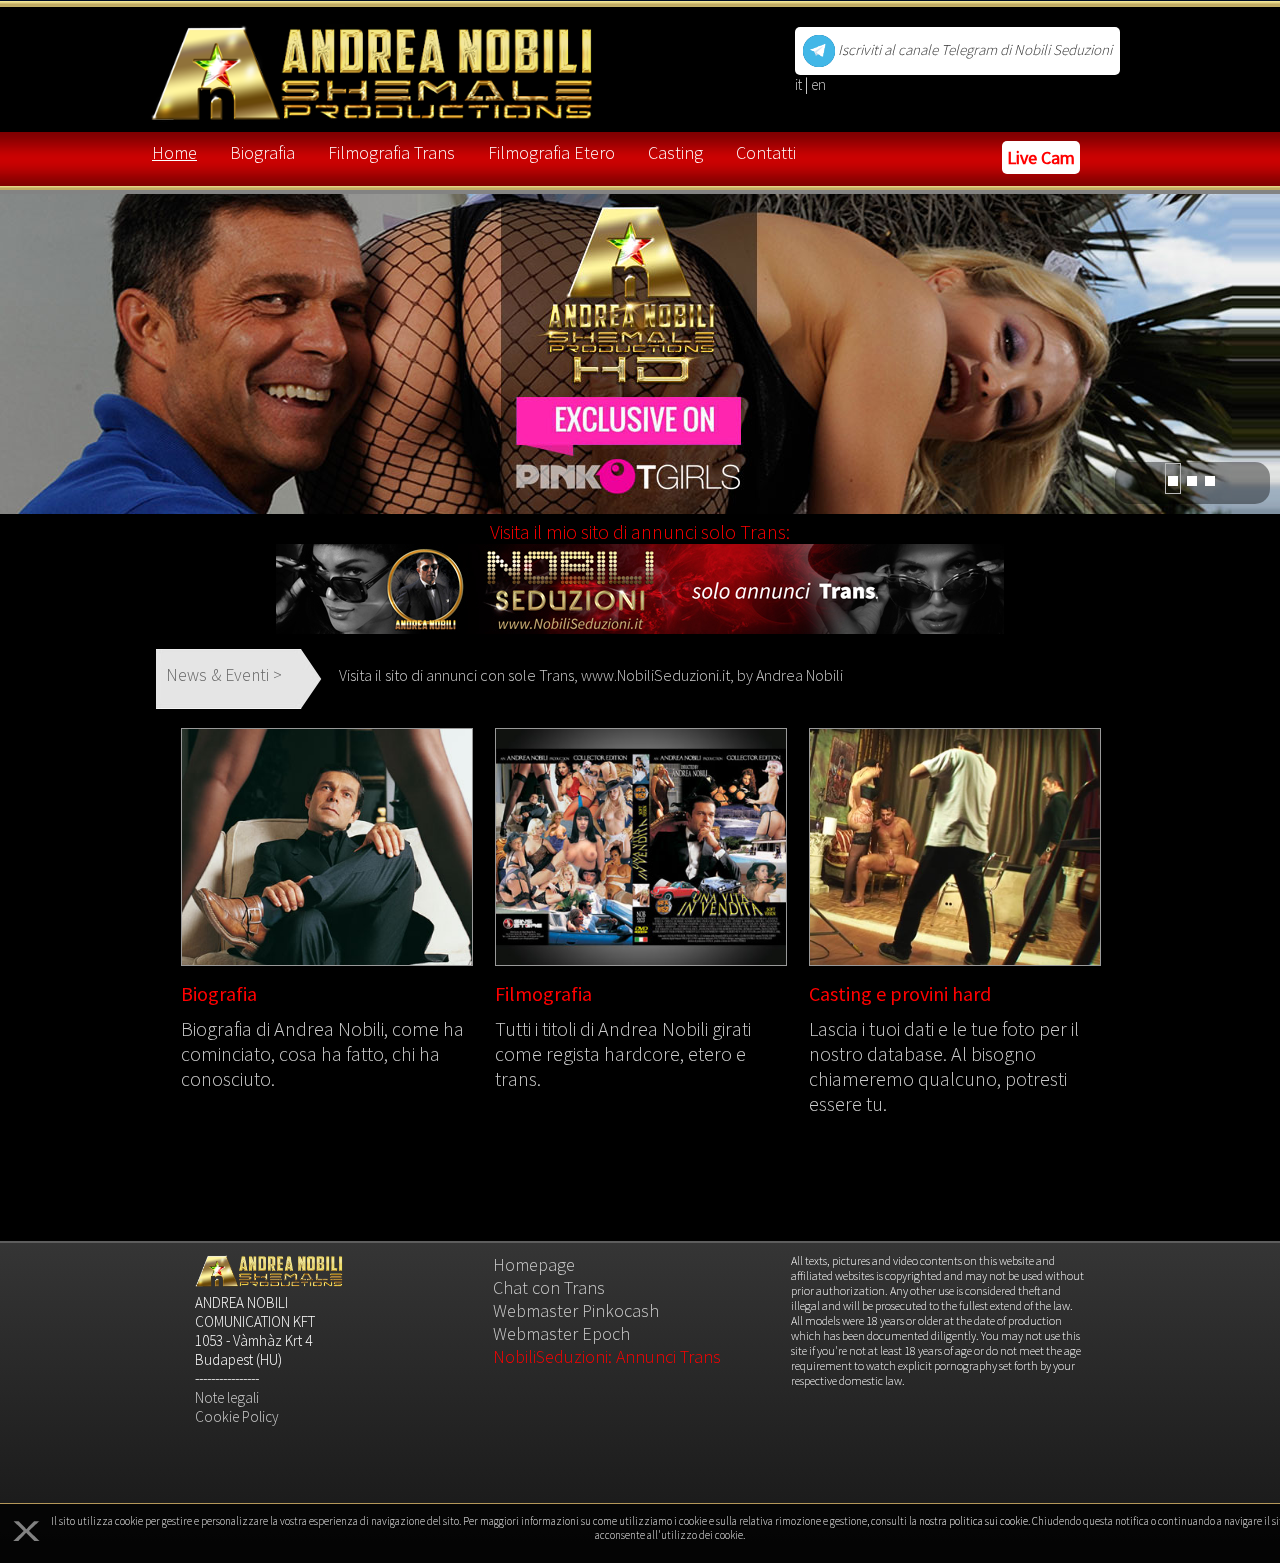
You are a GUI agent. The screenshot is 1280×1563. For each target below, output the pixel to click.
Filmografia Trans (391, 152)
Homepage (534, 1264)
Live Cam (1041, 157)
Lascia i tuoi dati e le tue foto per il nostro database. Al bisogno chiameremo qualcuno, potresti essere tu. (944, 1066)
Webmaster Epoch (561, 1333)
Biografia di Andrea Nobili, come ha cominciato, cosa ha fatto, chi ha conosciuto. (322, 1053)
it (800, 84)
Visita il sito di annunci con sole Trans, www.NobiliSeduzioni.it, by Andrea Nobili (591, 675)
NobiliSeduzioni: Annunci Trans (607, 1356)
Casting (675, 152)
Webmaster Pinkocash (576, 1310)
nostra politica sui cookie (973, 1521)
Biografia (262, 152)
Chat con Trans (549, 1287)
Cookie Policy (237, 1416)
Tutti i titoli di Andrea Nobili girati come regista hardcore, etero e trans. (623, 1053)
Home (174, 152)
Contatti (766, 152)
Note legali (227, 1397)
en (818, 84)
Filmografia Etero (551, 152)
